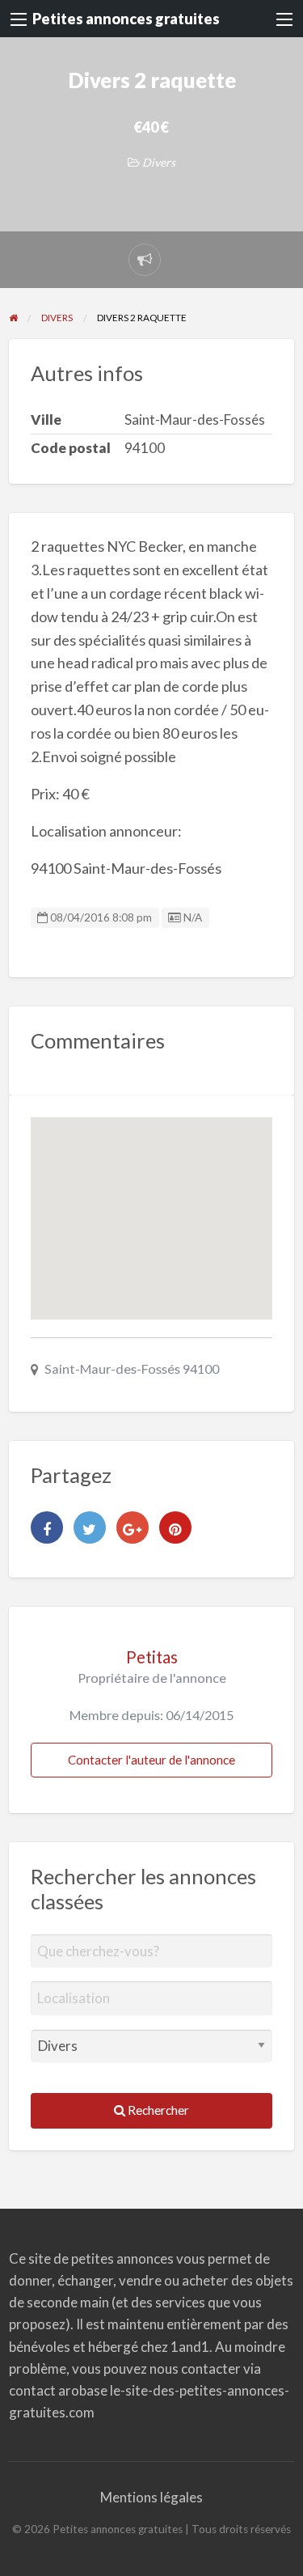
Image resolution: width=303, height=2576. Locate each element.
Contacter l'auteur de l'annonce (151, 1760)
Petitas (152, 1657)
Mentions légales (151, 2497)
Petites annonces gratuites (126, 19)
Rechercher (157, 2110)
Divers (159, 162)
